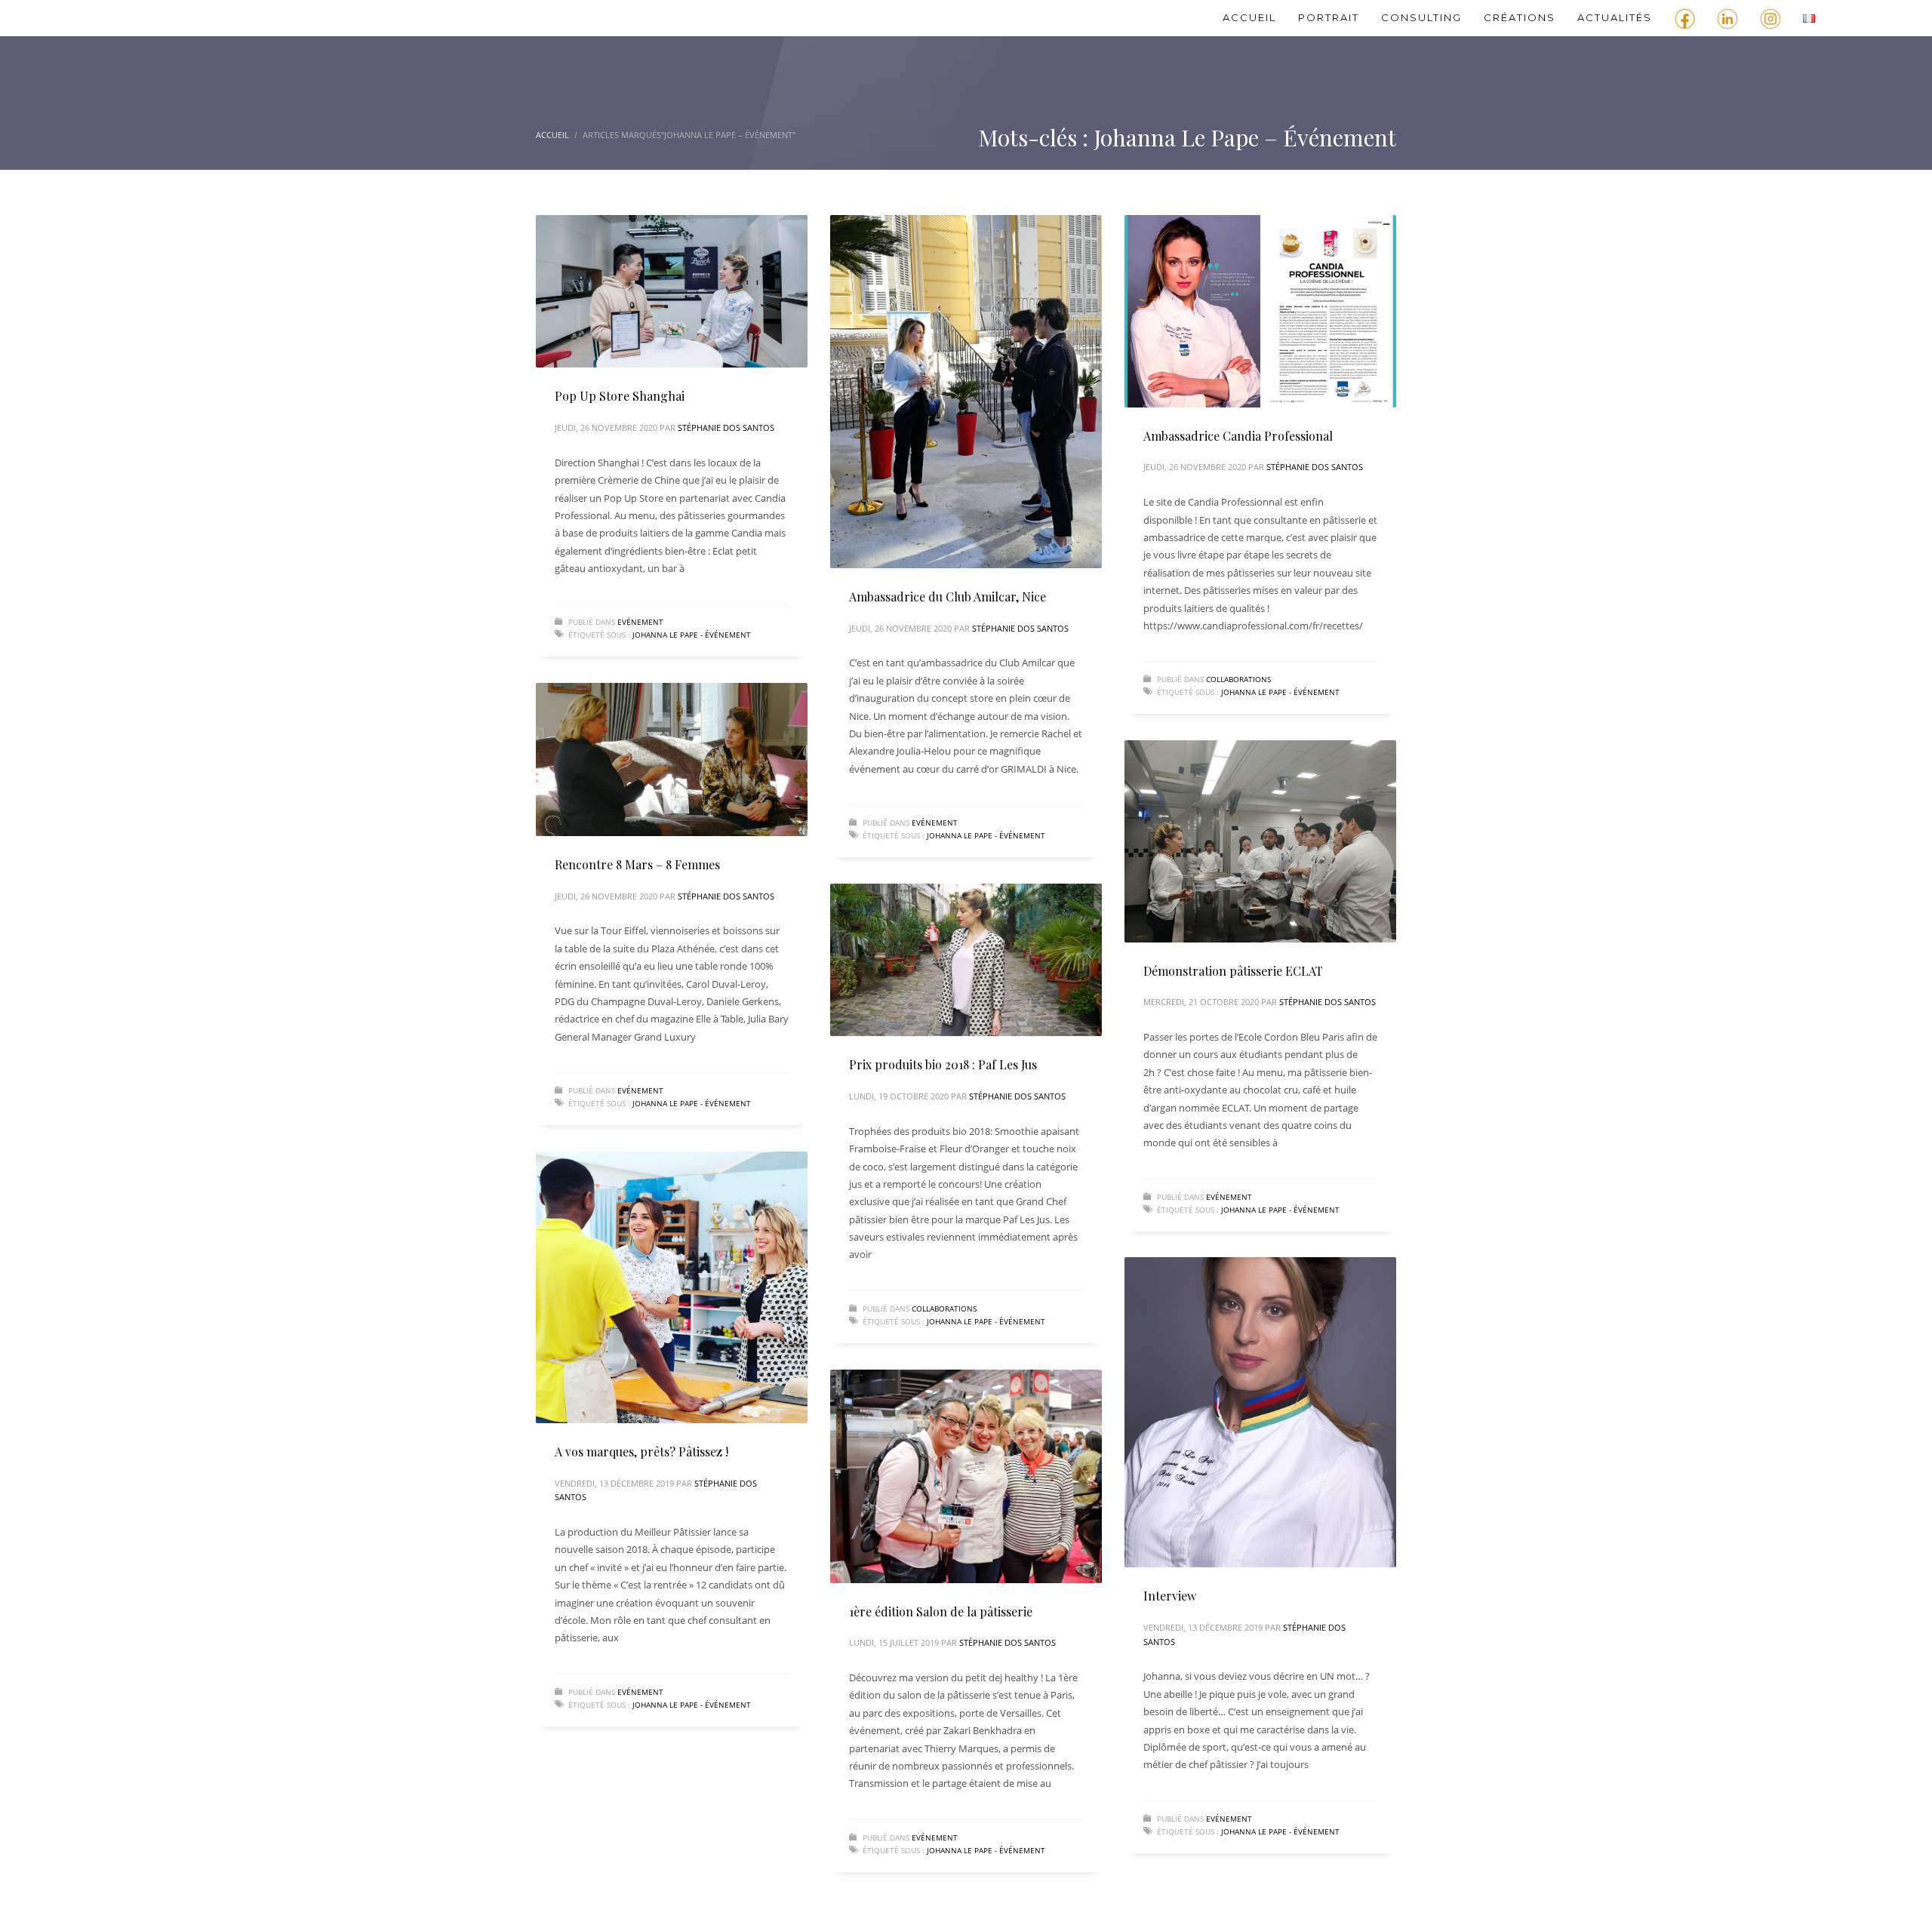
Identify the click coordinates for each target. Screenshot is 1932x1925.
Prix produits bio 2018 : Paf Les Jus (943, 1064)
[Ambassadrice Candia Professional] (1260, 311)
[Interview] (1260, 1413)
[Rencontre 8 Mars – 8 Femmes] (672, 760)
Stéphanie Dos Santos (726, 427)
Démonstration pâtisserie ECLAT (1233, 971)
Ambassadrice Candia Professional (1238, 436)
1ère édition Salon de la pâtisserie (941, 1611)
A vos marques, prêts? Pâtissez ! (641, 1451)
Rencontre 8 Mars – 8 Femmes (637, 864)
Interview (1170, 1596)
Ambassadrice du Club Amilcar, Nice (948, 597)
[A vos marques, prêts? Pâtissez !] (672, 1287)
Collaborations (1238, 679)
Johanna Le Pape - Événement (692, 635)
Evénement (640, 622)
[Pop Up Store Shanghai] (672, 291)
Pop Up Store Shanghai (620, 396)
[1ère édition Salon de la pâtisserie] (966, 1476)
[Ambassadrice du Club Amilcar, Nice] (966, 392)
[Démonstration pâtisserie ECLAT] (1260, 841)
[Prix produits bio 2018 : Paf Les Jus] (966, 960)
